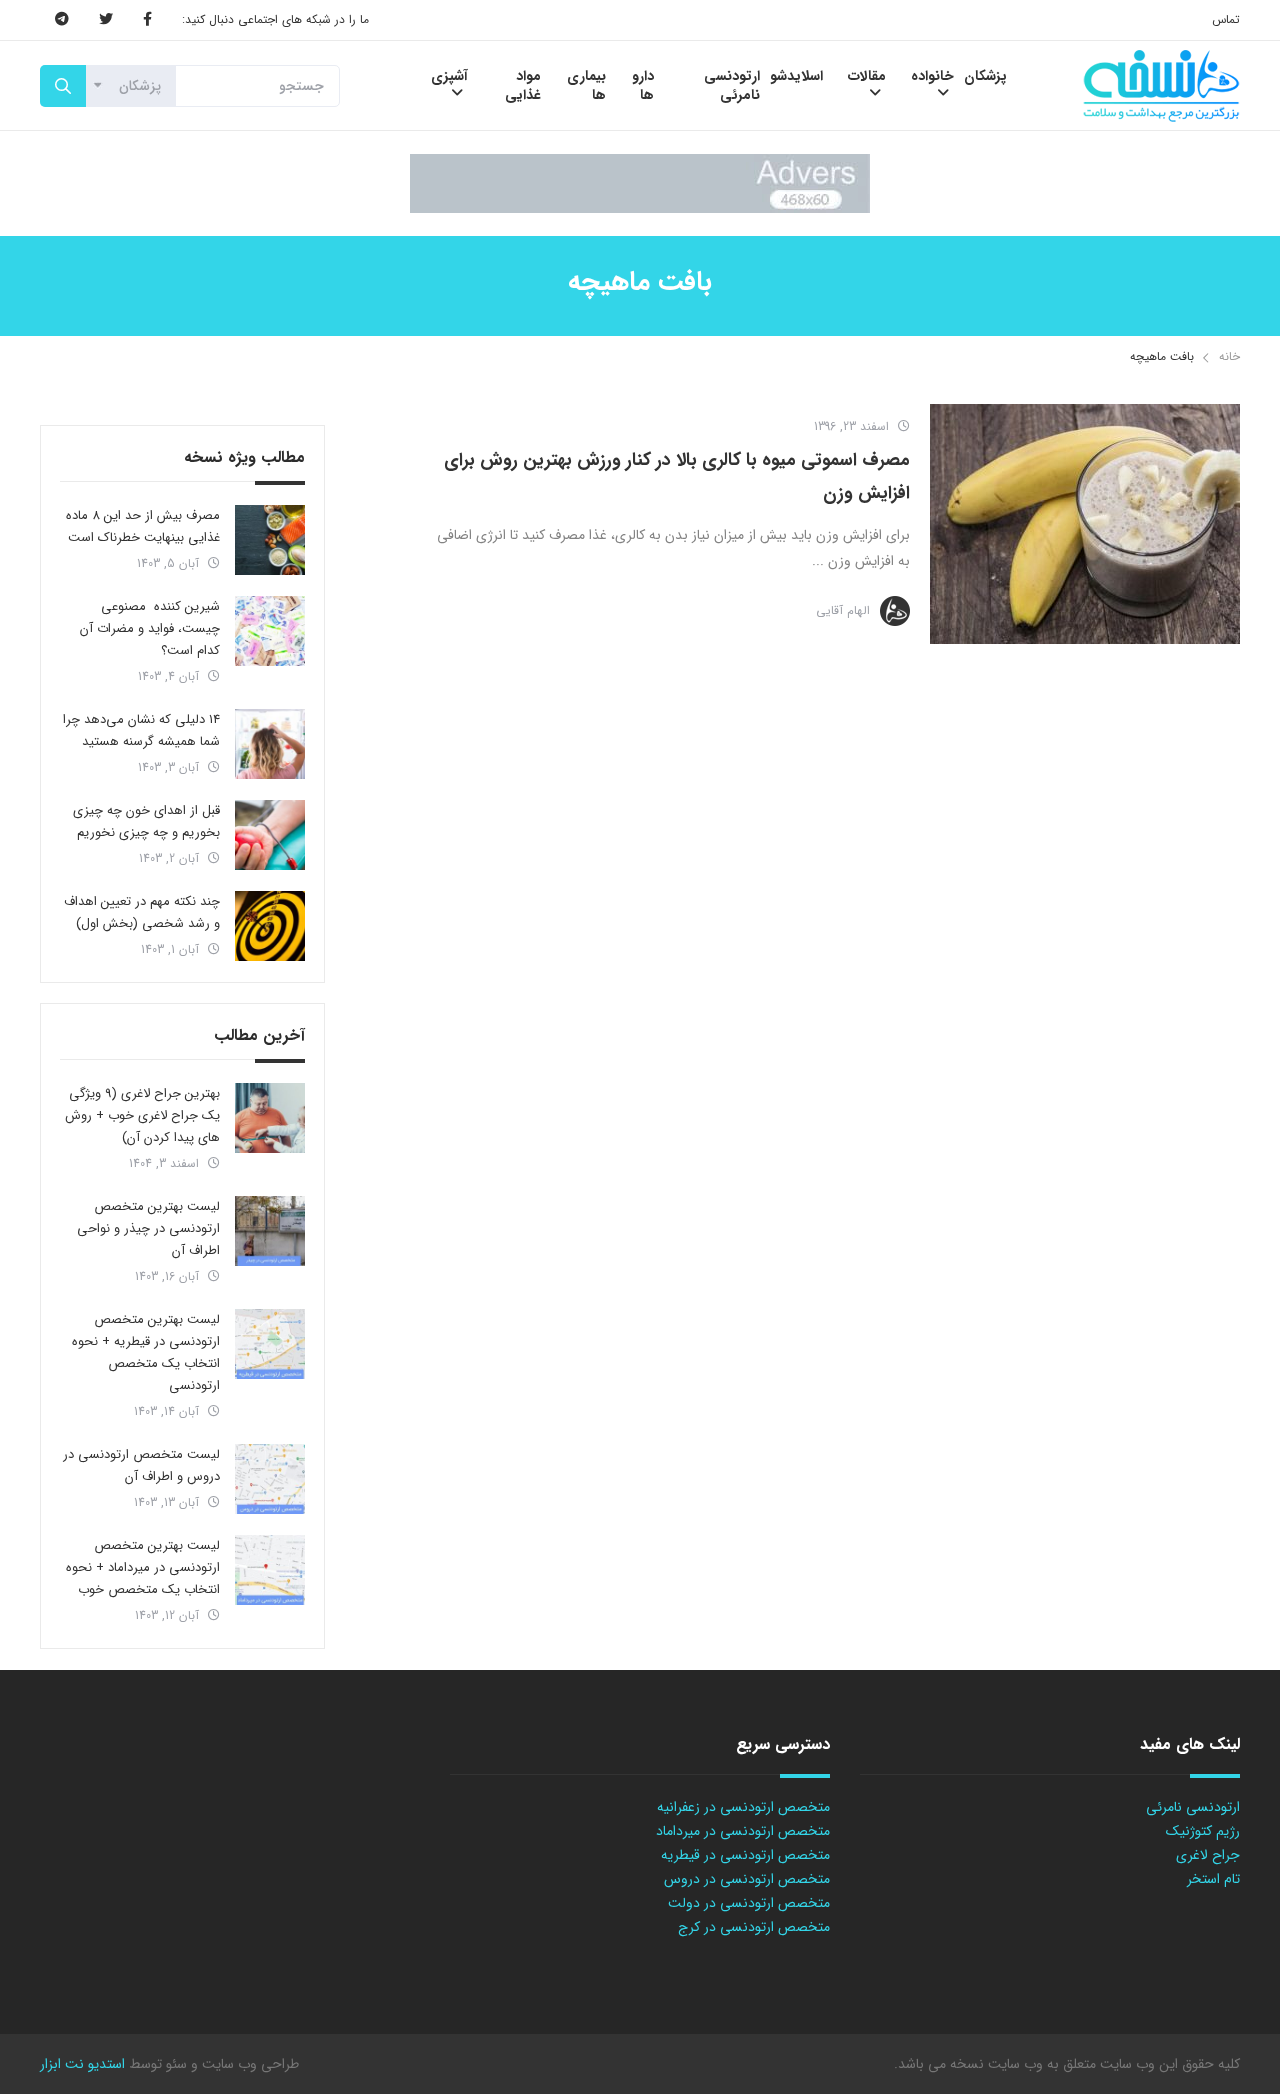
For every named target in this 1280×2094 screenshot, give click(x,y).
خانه (1229, 356)
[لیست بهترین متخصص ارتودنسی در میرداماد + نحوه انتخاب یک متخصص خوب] (270, 1570)
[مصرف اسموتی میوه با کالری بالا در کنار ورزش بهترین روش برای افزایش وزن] (1085, 524)
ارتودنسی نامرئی (1193, 1807)
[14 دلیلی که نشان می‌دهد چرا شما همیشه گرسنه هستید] (270, 744)
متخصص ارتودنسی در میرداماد (743, 1831)
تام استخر (1213, 1879)
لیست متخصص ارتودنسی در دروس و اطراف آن (141, 1465)
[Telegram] (62, 20)
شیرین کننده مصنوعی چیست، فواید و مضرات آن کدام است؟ (150, 628)
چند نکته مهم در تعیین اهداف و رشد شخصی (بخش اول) (142, 912)
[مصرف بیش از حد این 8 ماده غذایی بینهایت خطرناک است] (270, 540)
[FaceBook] (147, 20)
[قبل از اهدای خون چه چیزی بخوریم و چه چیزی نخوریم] (270, 835)
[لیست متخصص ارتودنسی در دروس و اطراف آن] (270, 1479)
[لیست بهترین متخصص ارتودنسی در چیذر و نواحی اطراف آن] (270, 1231)
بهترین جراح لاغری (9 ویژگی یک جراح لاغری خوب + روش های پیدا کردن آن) (142, 1115)
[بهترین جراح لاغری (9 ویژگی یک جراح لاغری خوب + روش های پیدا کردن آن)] (270, 1118)
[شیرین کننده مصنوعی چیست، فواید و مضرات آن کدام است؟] (270, 631)
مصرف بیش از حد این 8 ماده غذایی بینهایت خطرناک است (143, 526)
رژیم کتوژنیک (1203, 1831)
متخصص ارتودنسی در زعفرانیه (743, 1807)
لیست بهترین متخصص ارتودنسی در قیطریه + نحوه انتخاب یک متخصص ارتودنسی (146, 1352)
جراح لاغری (1208, 1855)
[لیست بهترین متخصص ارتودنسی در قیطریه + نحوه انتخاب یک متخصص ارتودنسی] (270, 1344)
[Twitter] (106, 20)
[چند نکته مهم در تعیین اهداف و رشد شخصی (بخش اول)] (270, 926)
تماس (1226, 19)
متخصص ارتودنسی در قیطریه (745, 1855)
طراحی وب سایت (248, 2064)
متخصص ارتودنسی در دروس (747, 1879)
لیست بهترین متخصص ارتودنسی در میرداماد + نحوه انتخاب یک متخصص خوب (143, 1567)
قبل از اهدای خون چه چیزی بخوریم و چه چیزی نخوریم (146, 821)
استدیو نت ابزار (82, 2064)
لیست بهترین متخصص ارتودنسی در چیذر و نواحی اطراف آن (148, 1228)
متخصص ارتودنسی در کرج (754, 1927)
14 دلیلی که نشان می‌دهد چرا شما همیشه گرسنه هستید (141, 730)
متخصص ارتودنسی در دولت (749, 1903)
